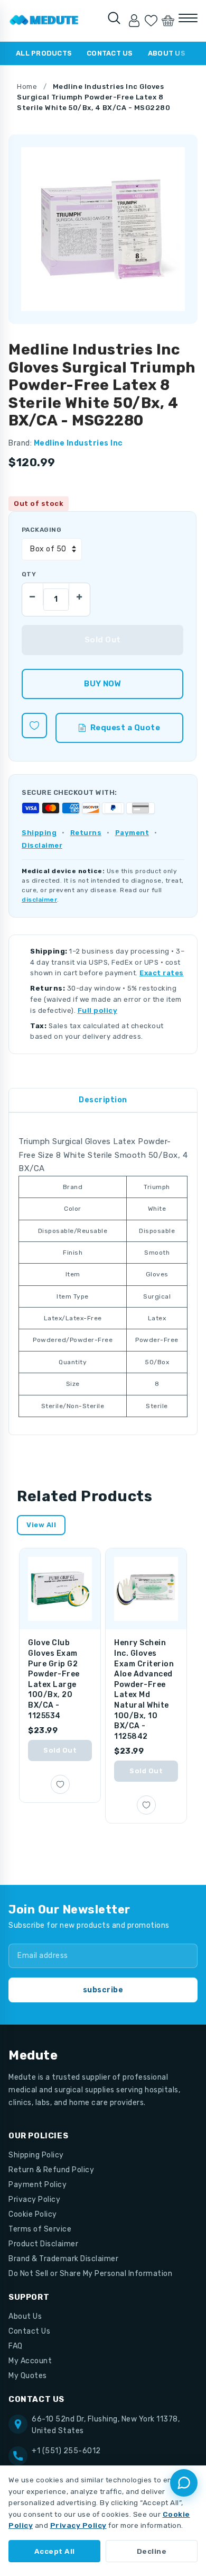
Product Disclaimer (43, 2244)
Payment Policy (38, 2185)
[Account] (134, 21)
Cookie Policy (33, 2214)
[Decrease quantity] (33, 594)
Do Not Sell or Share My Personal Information (90, 2274)
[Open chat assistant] (184, 2483)
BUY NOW (102, 684)
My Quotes (28, 2376)
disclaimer (39, 900)
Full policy (98, 1010)
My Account (30, 2361)
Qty (29, 574)
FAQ (16, 2346)
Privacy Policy (34, 2199)
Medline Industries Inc (78, 443)
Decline (152, 2551)
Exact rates (162, 973)
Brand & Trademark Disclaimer (63, 2259)
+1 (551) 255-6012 (66, 2451)
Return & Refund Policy (51, 2170)
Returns (86, 833)
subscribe (103, 1990)
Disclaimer (42, 845)
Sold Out (60, 1750)
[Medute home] (44, 21)
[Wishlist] (151, 21)
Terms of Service (40, 2229)
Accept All (55, 2551)
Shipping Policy (36, 2155)
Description (103, 1100)
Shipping (39, 833)
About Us (167, 53)
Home (27, 87)
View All (41, 1525)
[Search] (114, 18)
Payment (132, 833)
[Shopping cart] (168, 21)
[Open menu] (188, 18)
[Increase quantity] (79, 594)
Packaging (41, 530)
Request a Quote (125, 728)
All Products (44, 53)
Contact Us (110, 53)
